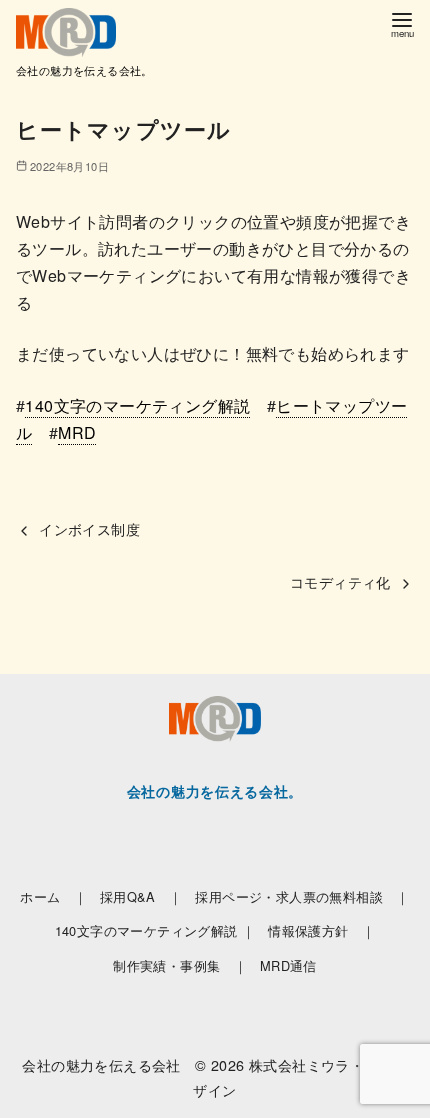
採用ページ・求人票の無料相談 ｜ (302, 896)
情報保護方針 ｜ (321, 930)
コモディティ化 (340, 581)
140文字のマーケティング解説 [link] (137, 405)
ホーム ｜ (53, 896)
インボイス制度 (89, 528)
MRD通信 (288, 965)
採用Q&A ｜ (141, 896)
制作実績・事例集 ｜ (180, 965)
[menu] (402, 23)
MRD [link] (77, 432)
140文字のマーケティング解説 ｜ (155, 930)
